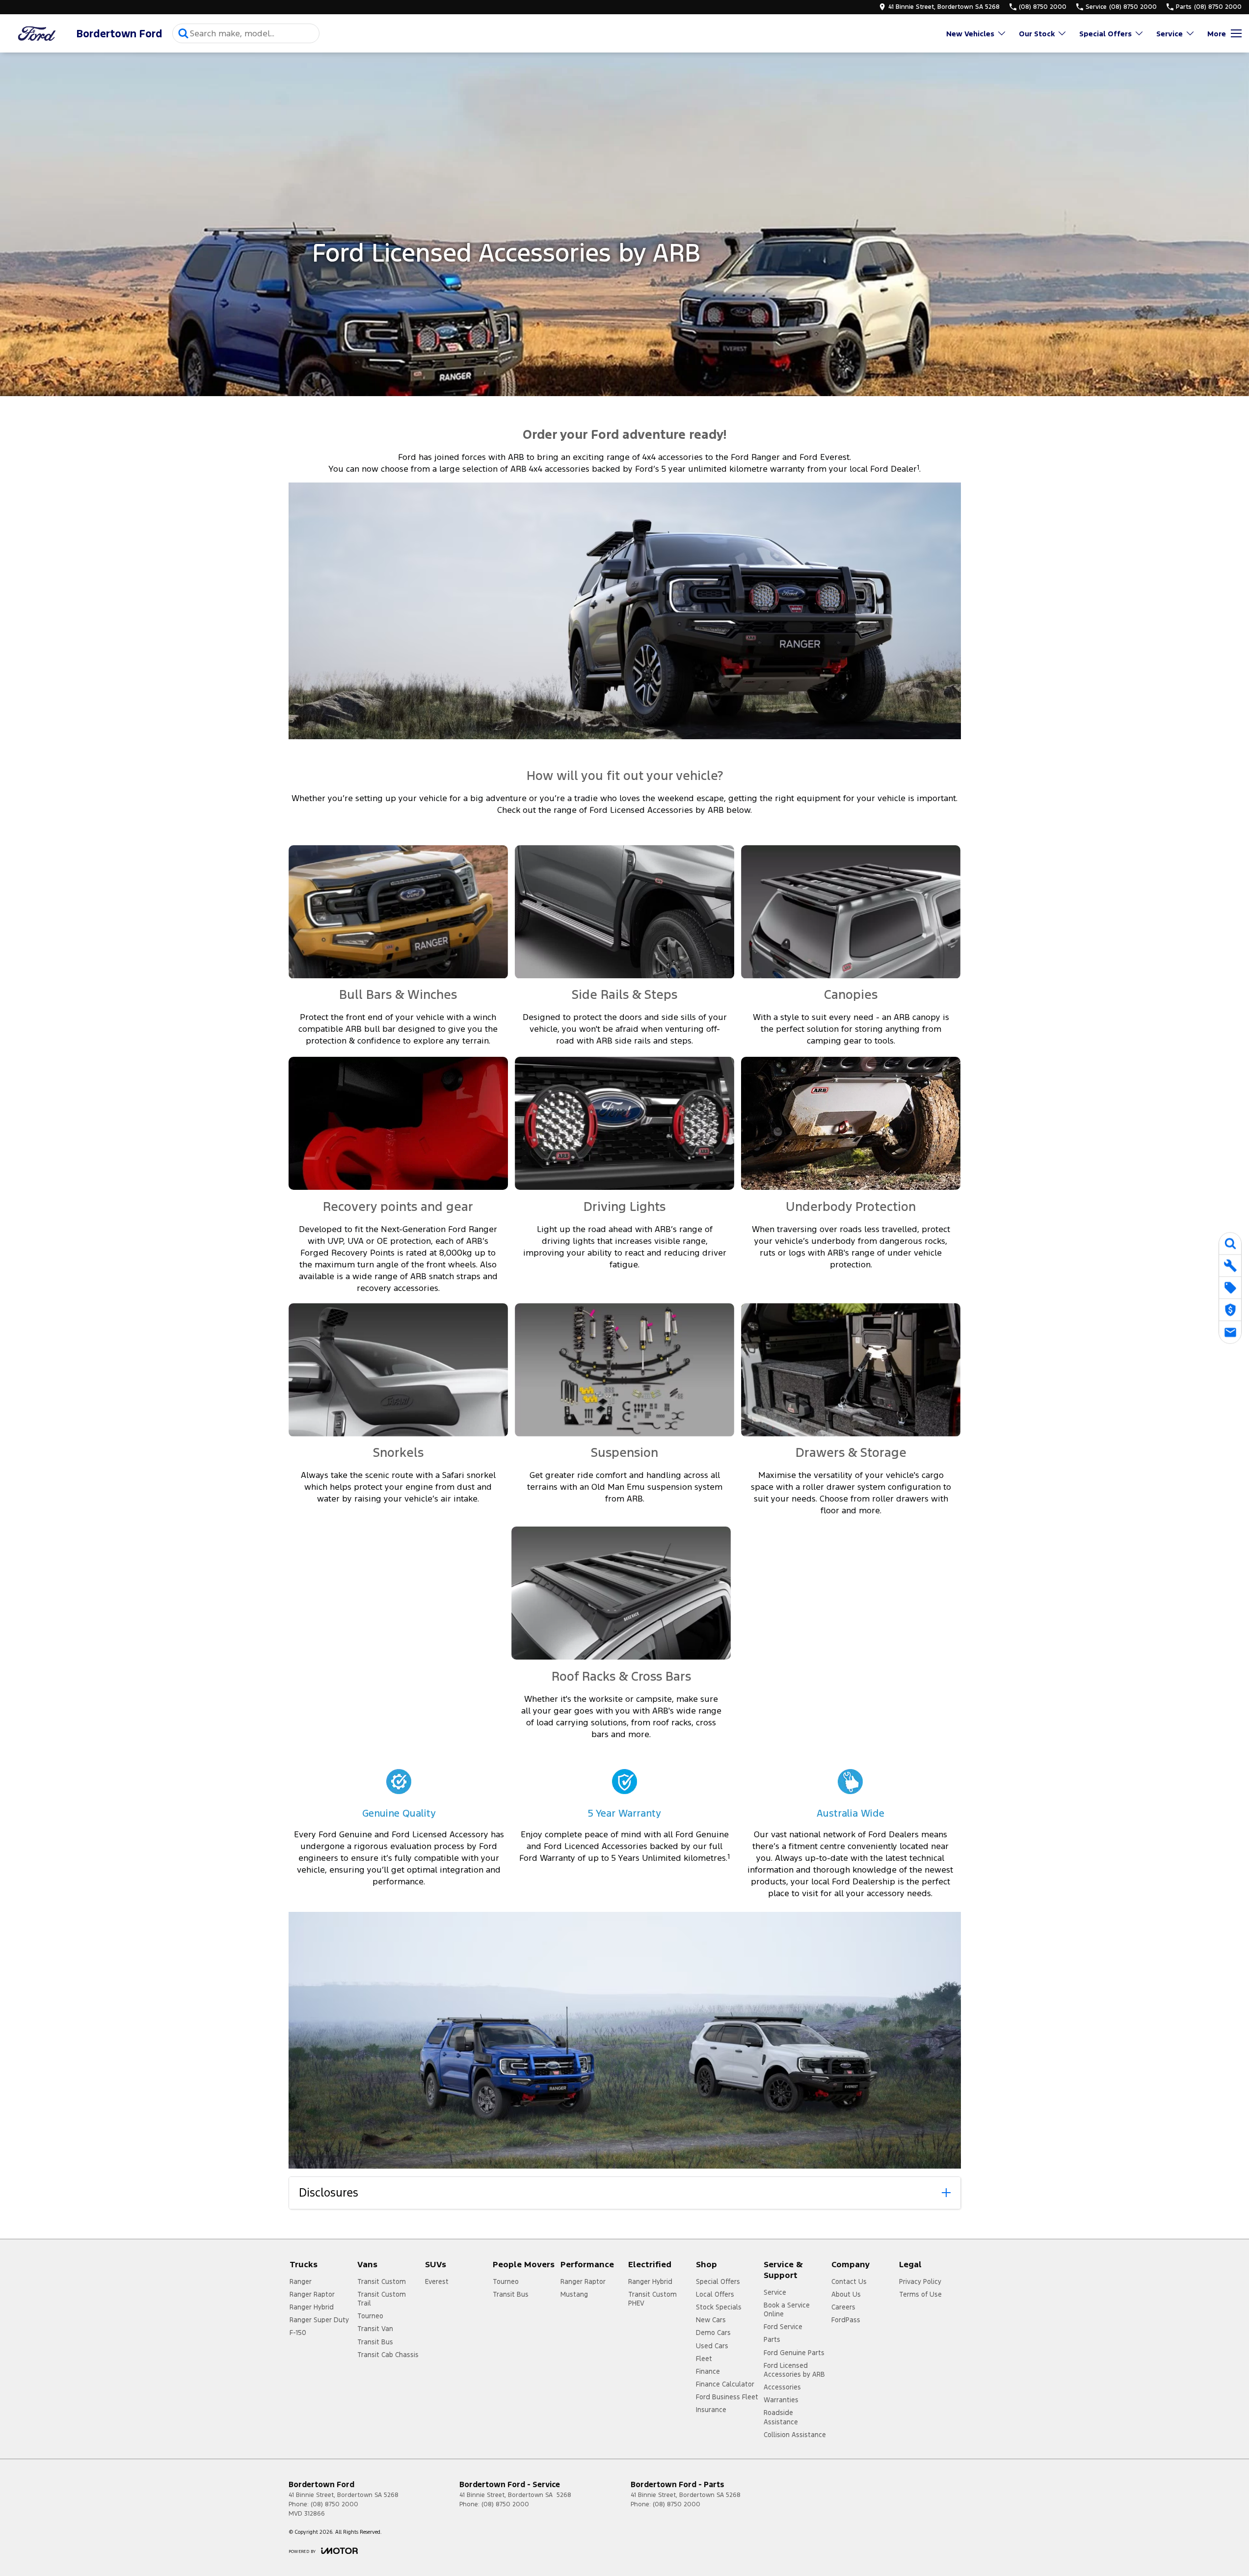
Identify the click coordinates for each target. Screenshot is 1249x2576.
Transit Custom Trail (382, 2299)
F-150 (298, 2333)
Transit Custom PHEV (652, 2299)
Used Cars (712, 2346)
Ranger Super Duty (319, 2320)
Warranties (781, 2400)
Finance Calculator (725, 2384)
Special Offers (1105, 34)
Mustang (574, 2294)
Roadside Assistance (781, 2417)
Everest (437, 2281)
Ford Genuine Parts (794, 2353)
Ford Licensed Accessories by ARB (794, 2370)
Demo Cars (713, 2333)
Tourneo (370, 2316)
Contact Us (849, 2281)
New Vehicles (970, 34)
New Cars (711, 2320)
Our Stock (1037, 34)
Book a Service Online (787, 2309)
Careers (843, 2307)
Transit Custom (382, 2281)
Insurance (711, 2410)
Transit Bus (375, 2342)
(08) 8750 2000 (334, 2504)
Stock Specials (719, 2307)
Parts (772, 2339)
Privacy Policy (920, 2281)
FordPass (846, 2320)
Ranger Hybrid (312, 2307)
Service (1169, 34)
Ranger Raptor (312, 2294)
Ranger (301, 2281)
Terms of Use (920, 2294)
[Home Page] (37, 34)
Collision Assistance (795, 2435)
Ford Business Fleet (727, 2397)
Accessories (782, 2387)
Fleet (704, 2359)
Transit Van (375, 2329)
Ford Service (783, 2327)
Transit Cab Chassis (388, 2355)
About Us (846, 2294)
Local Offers (715, 2294)
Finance (708, 2371)
